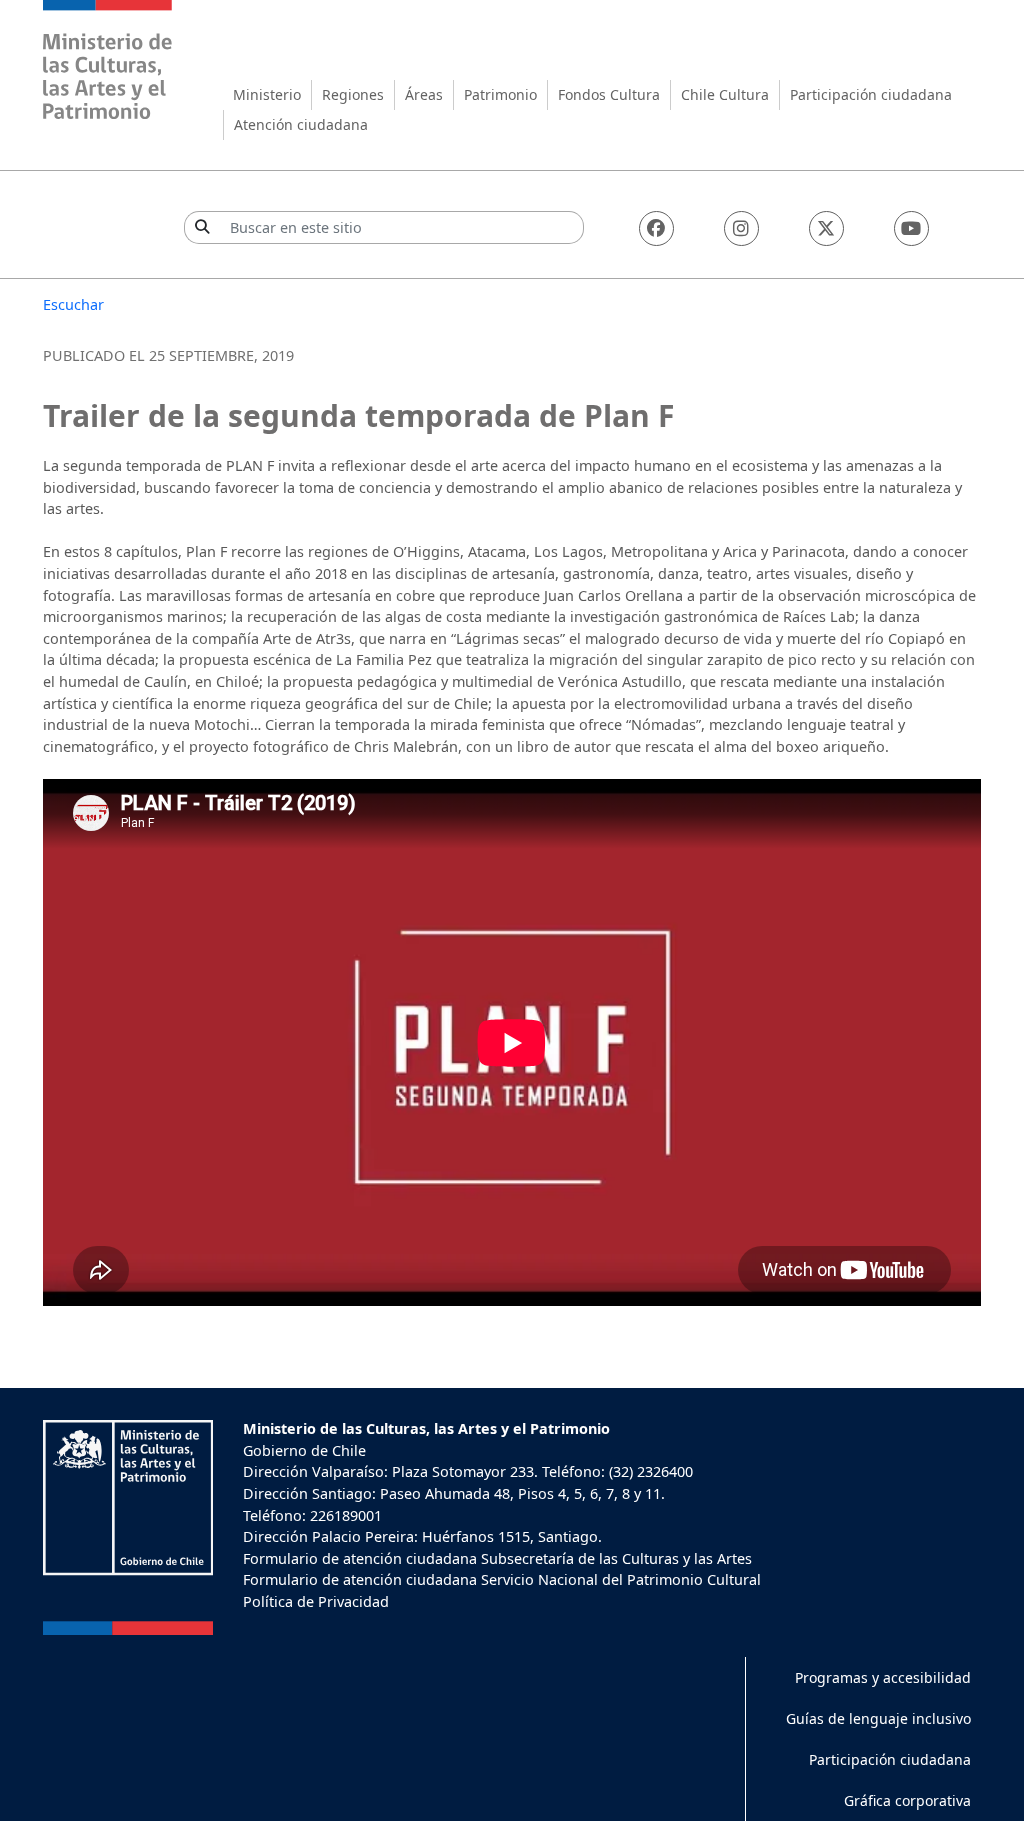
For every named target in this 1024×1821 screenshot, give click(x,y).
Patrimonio (500, 94)
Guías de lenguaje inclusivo (878, 1718)
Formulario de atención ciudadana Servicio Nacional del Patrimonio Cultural (502, 1579)
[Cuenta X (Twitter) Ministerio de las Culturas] (826, 228)
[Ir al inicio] (108, 62)
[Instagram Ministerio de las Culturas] (741, 228)
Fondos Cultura (609, 94)
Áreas (424, 94)
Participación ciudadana (871, 94)
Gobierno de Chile (304, 1450)
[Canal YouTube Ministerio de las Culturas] (911, 228)
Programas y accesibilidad (883, 1677)
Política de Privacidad (316, 1601)
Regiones (353, 94)
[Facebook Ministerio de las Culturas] (656, 228)
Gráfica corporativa (907, 1800)
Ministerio (267, 94)
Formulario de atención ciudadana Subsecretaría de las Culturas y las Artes (497, 1558)
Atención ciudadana (301, 124)
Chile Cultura (725, 94)
